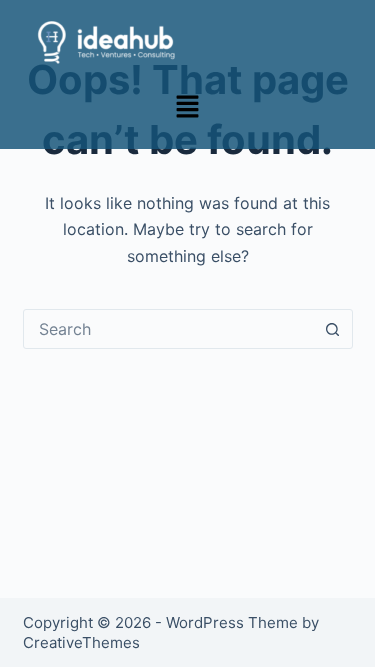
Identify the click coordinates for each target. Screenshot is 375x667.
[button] (187, 107)
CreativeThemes (81, 642)
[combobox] (169, 329)
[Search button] (333, 329)
